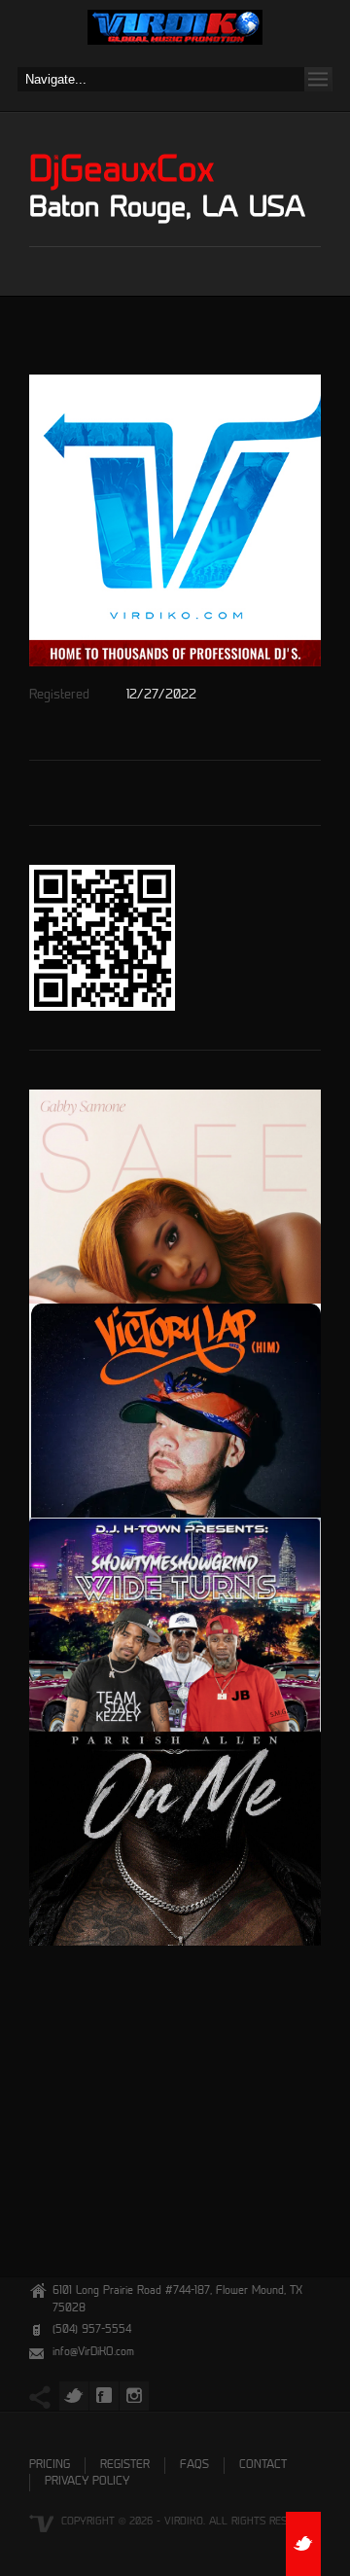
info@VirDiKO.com (93, 2353)
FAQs (194, 2466)
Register (125, 2466)
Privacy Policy (87, 2482)
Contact (263, 2466)
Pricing (50, 2466)
